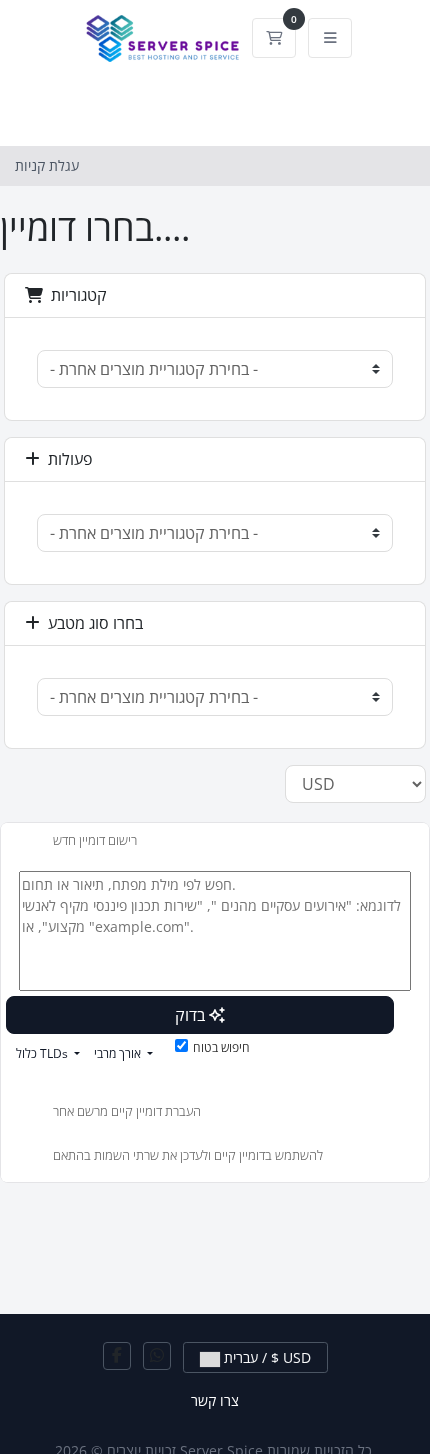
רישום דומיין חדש (95, 840)
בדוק (192, 1015)
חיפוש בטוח (221, 1047)
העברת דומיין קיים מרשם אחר (127, 1112)
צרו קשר (215, 1400)
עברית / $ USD (265, 1357)
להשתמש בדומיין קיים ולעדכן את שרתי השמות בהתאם (188, 1155)
